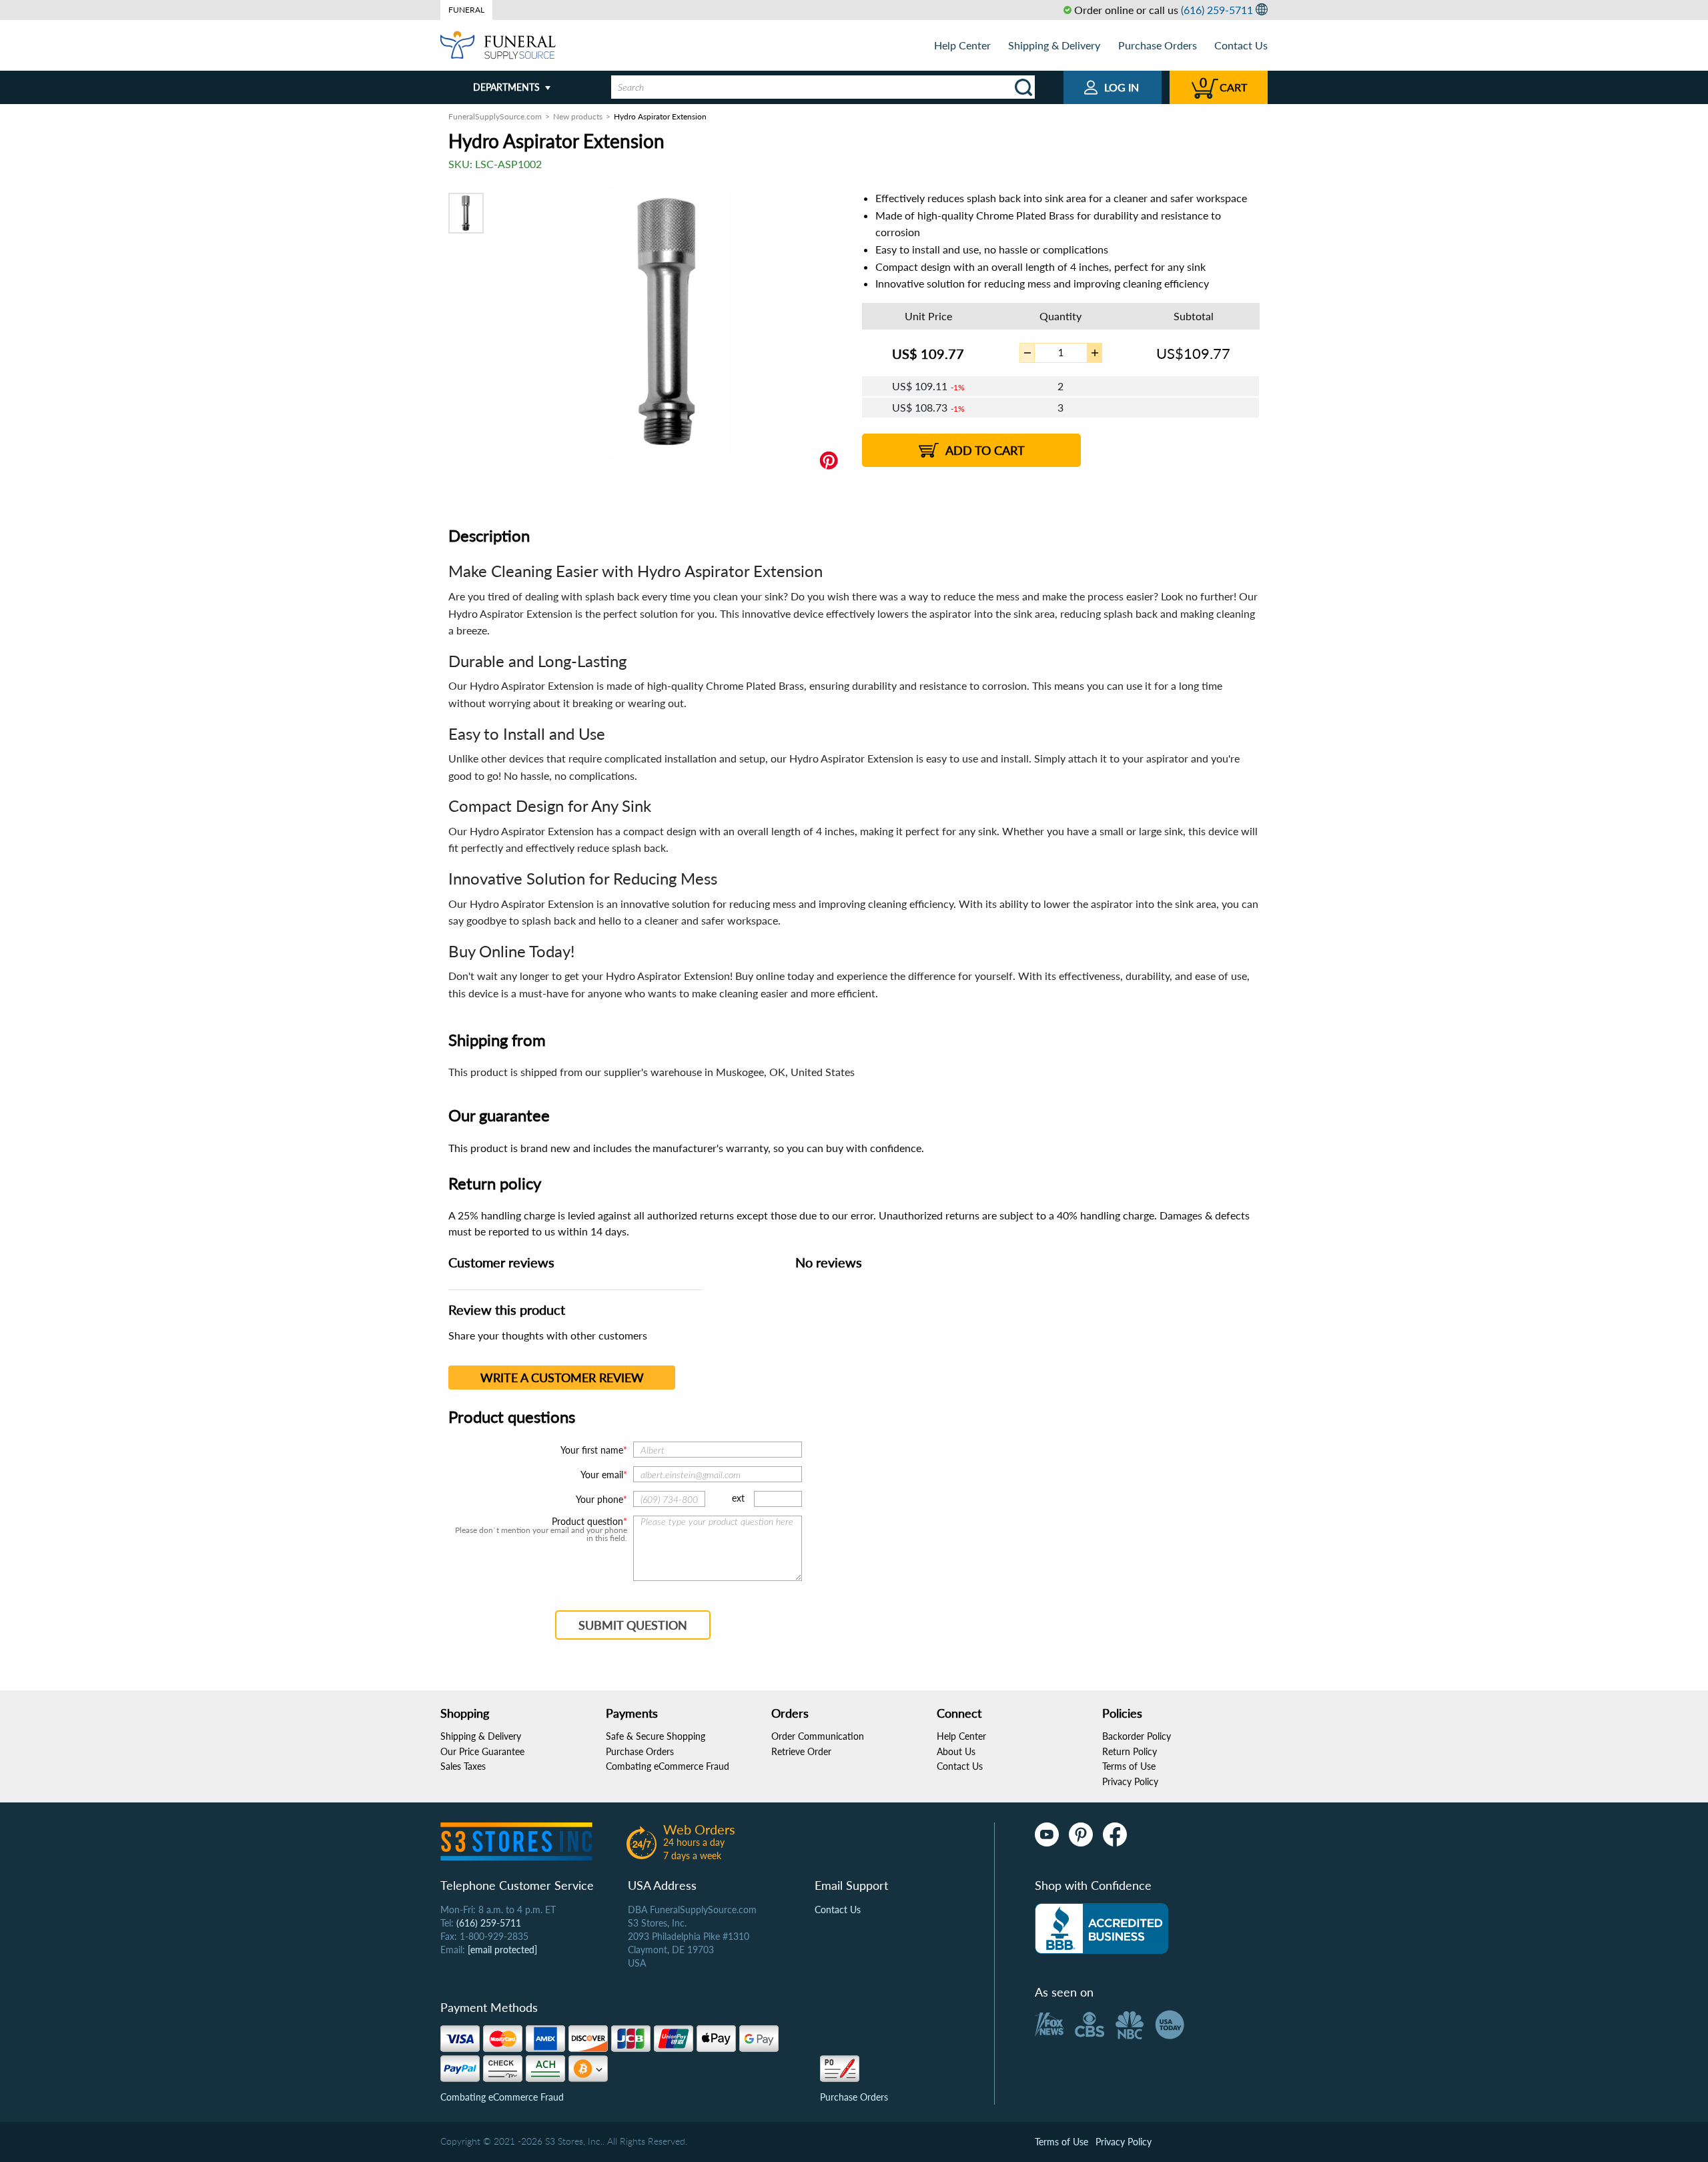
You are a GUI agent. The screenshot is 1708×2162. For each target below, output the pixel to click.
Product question (587, 1522)
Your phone (599, 1499)
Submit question (633, 1625)
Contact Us (1241, 45)
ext (738, 1498)
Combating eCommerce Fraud (668, 1766)
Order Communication (818, 1736)
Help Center (962, 45)
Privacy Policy (1130, 1781)
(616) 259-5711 (1217, 10)
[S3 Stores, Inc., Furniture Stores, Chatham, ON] (1102, 1929)
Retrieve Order (801, 1751)
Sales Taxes (463, 1766)
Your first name (592, 1450)
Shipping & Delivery (1054, 45)
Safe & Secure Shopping (656, 1736)
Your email (602, 1475)
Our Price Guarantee (482, 1751)
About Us (956, 1751)
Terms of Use (1129, 1766)
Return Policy (1130, 1751)
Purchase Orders (1158, 45)
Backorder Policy (1137, 1736)
